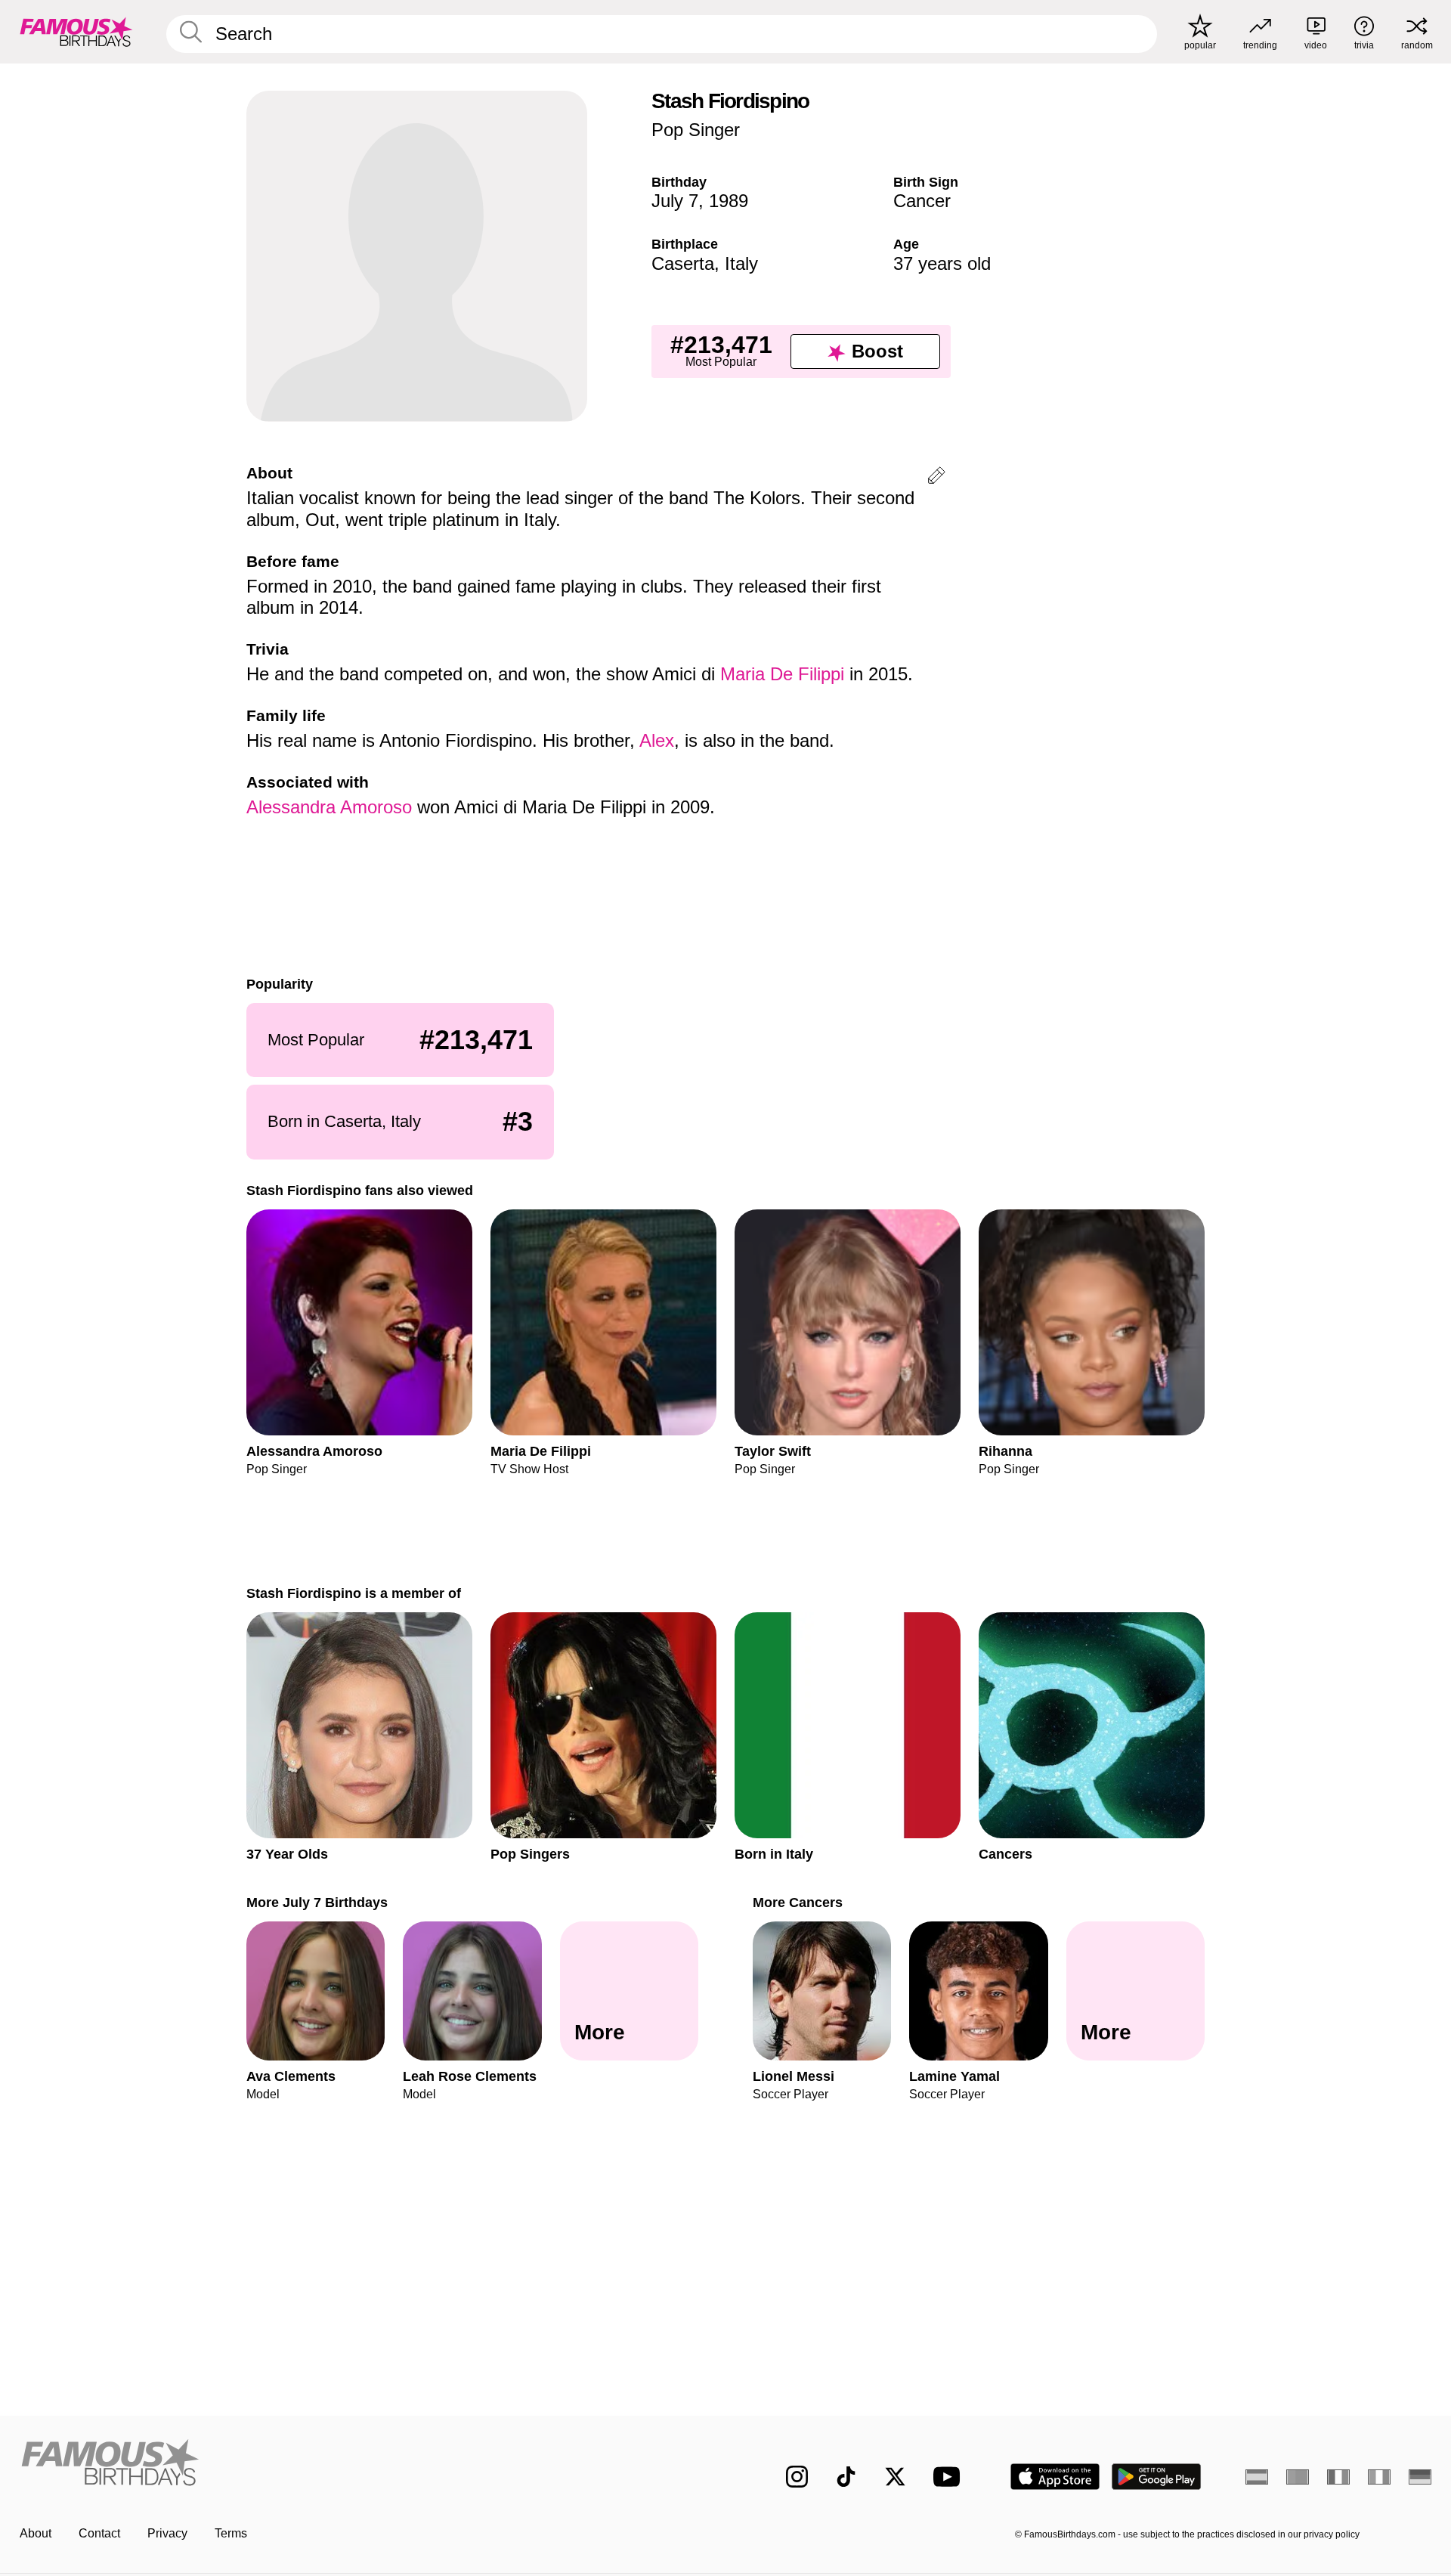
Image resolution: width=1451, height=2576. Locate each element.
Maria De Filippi (782, 674)
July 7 (675, 201)
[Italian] (1379, 2477)
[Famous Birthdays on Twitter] (895, 2477)
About (36, 2533)
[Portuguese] (1298, 2477)
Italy (741, 263)
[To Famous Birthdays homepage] (76, 32)
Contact (99, 2533)
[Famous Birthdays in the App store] (1055, 2477)
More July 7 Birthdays (317, 1902)
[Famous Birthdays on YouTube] (950, 2477)
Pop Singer (696, 130)
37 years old (942, 263)
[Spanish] (1257, 2477)
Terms (231, 2533)
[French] (1338, 2477)
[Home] (368, 2465)
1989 (729, 201)
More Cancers (798, 1902)
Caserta (683, 263)
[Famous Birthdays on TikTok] (846, 2477)
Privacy (167, 2533)
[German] (1420, 2477)
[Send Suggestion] (936, 478)
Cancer (922, 201)
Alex (657, 740)
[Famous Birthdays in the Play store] (1157, 2477)
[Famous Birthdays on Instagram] (797, 2477)
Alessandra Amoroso (329, 807)
